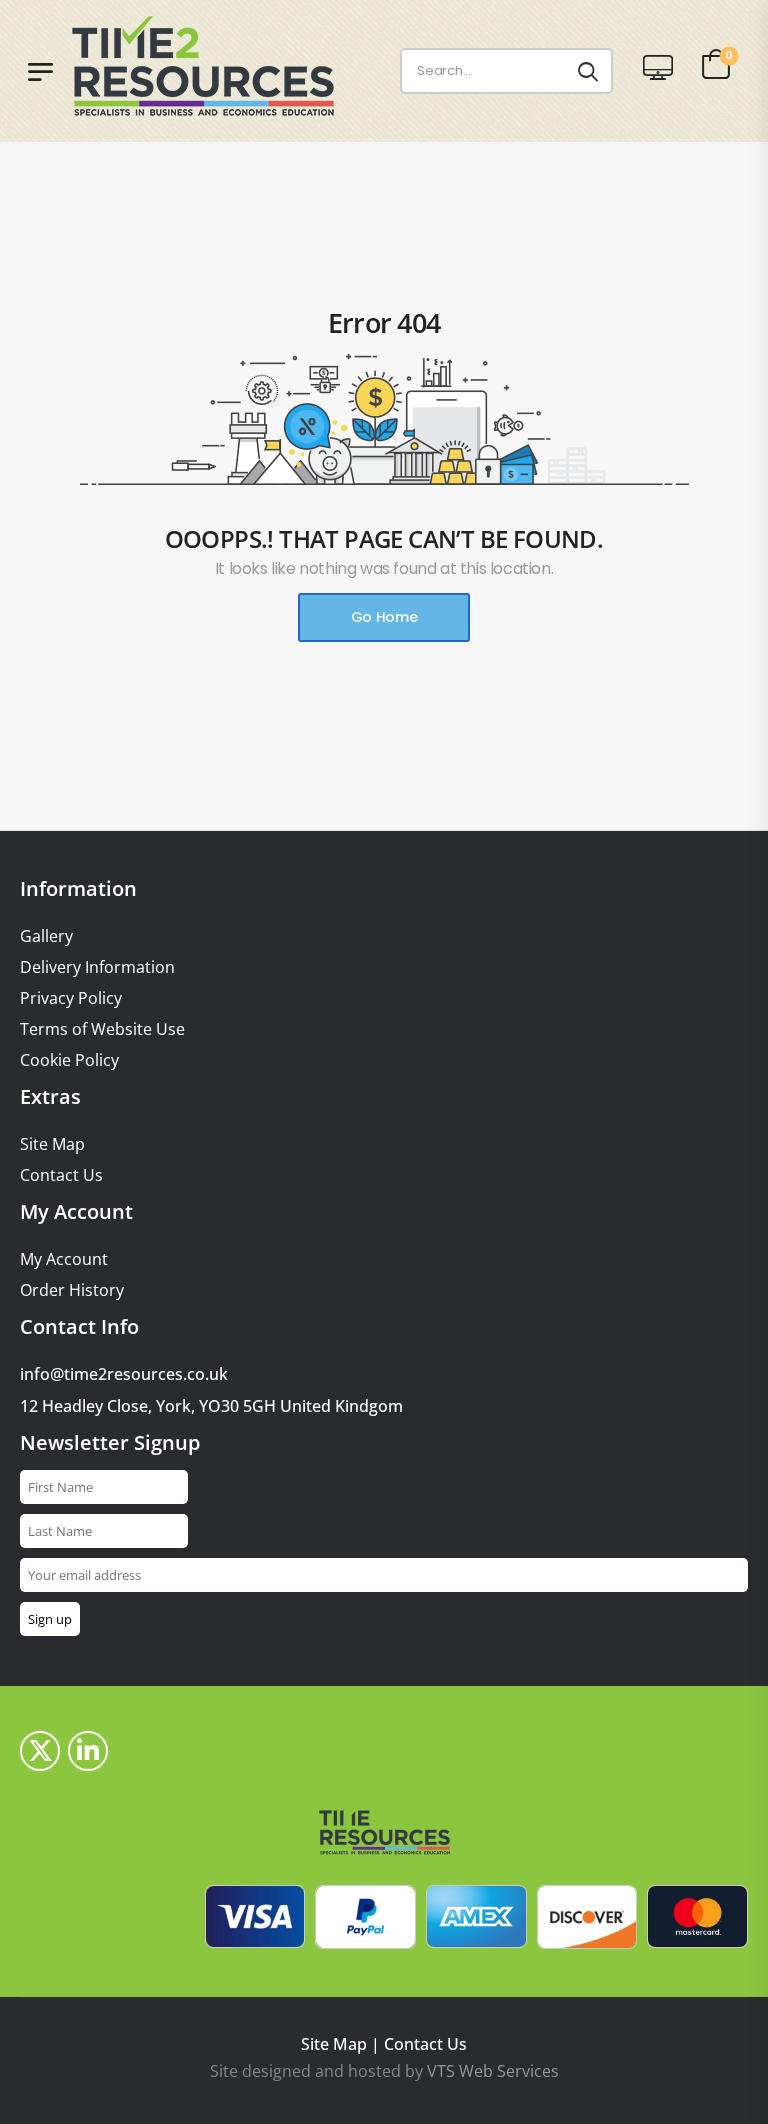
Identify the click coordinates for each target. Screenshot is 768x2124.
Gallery (46, 936)
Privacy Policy (71, 998)
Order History (72, 1290)
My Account (64, 1259)
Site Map (52, 1144)
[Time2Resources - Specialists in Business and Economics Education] (222, 66)
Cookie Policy (69, 1060)
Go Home (384, 617)
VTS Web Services (493, 2071)
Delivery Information (97, 967)
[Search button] (588, 71)
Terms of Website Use (102, 1029)
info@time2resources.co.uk (124, 1374)
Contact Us (61, 1175)
